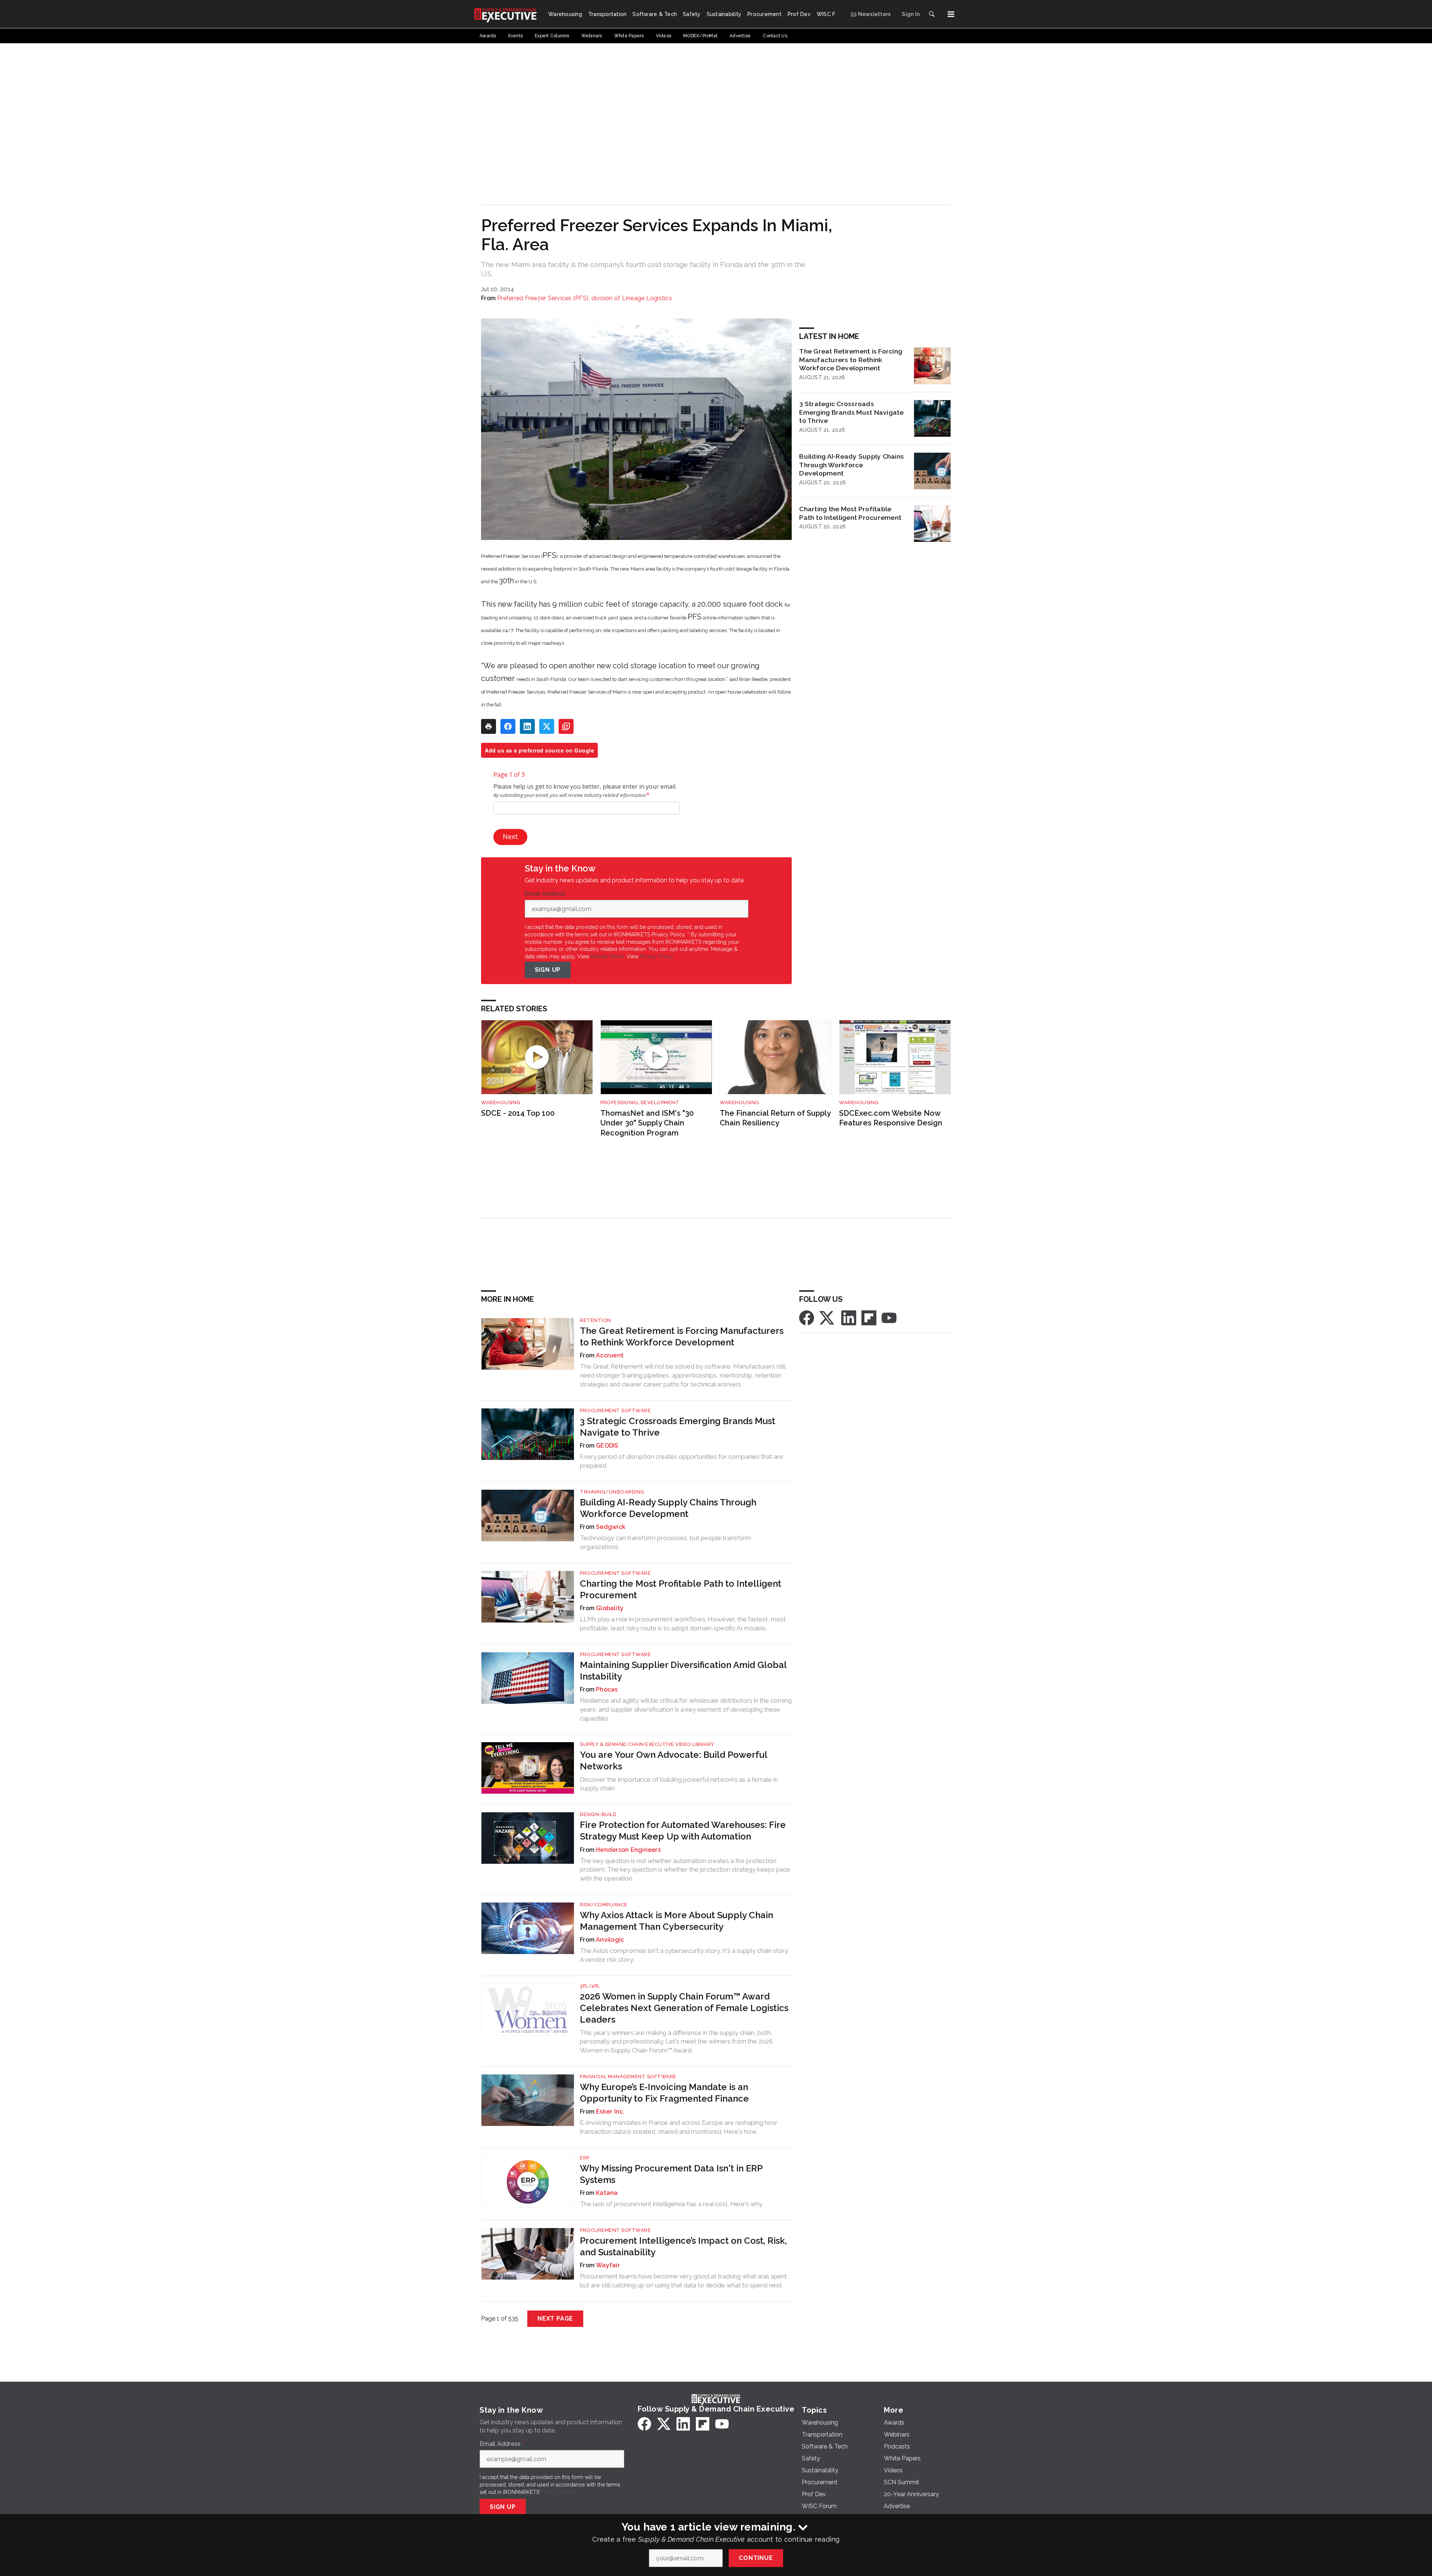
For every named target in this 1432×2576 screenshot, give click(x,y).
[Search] (932, 14)
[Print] (489, 726)
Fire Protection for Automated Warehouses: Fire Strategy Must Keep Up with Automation (683, 1831)
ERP (585, 2158)
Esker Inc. (610, 2112)
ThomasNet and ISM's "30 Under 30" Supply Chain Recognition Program (647, 1123)
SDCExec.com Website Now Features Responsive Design (891, 1118)
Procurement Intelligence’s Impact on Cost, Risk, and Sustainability (683, 2246)
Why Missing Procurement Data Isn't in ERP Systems (671, 2174)
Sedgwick (611, 1527)
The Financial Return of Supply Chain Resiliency (775, 1118)
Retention (596, 1320)
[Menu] (951, 14)
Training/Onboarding (612, 1492)
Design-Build (598, 1814)
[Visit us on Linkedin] (849, 1317)
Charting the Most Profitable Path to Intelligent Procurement (850, 513)
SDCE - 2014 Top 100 (518, 1113)
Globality (610, 1608)
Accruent (610, 1355)
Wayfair (608, 2265)
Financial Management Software (628, 2076)
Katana (607, 2193)
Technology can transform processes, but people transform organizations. (665, 1542)
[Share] (508, 726)
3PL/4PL (590, 1986)
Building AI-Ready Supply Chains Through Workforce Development (852, 465)
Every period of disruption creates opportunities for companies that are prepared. (682, 1461)
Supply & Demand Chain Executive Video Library (647, 1744)
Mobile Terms (607, 956)
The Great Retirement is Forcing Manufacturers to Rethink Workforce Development (851, 360)
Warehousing (501, 1102)
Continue (756, 2558)
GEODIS (607, 1446)
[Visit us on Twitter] (828, 1317)
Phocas (607, 1689)
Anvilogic (610, 1940)
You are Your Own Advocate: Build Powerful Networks (673, 1760)
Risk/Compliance (604, 1905)
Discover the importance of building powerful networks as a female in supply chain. (679, 1784)
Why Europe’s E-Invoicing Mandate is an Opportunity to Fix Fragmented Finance (664, 2093)
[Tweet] (547, 726)
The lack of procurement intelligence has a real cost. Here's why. (671, 2204)
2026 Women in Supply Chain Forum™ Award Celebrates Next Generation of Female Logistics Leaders (684, 2008)
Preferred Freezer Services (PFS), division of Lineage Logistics (585, 298)
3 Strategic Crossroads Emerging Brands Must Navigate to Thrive (851, 412)
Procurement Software (615, 1410)
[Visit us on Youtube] (889, 1317)
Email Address (547, 894)
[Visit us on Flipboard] (869, 1317)
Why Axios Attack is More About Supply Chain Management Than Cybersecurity (676, 1921)
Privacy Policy (657, 956)
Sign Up (548, 970)
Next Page (555, 2319)
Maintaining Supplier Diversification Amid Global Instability (683, 1671)
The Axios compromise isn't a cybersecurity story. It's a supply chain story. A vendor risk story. (684, 1955)
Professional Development (640, 1102)
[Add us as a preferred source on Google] (566, 726)
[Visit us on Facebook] (807, 1317)
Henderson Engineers (628, 1850)
